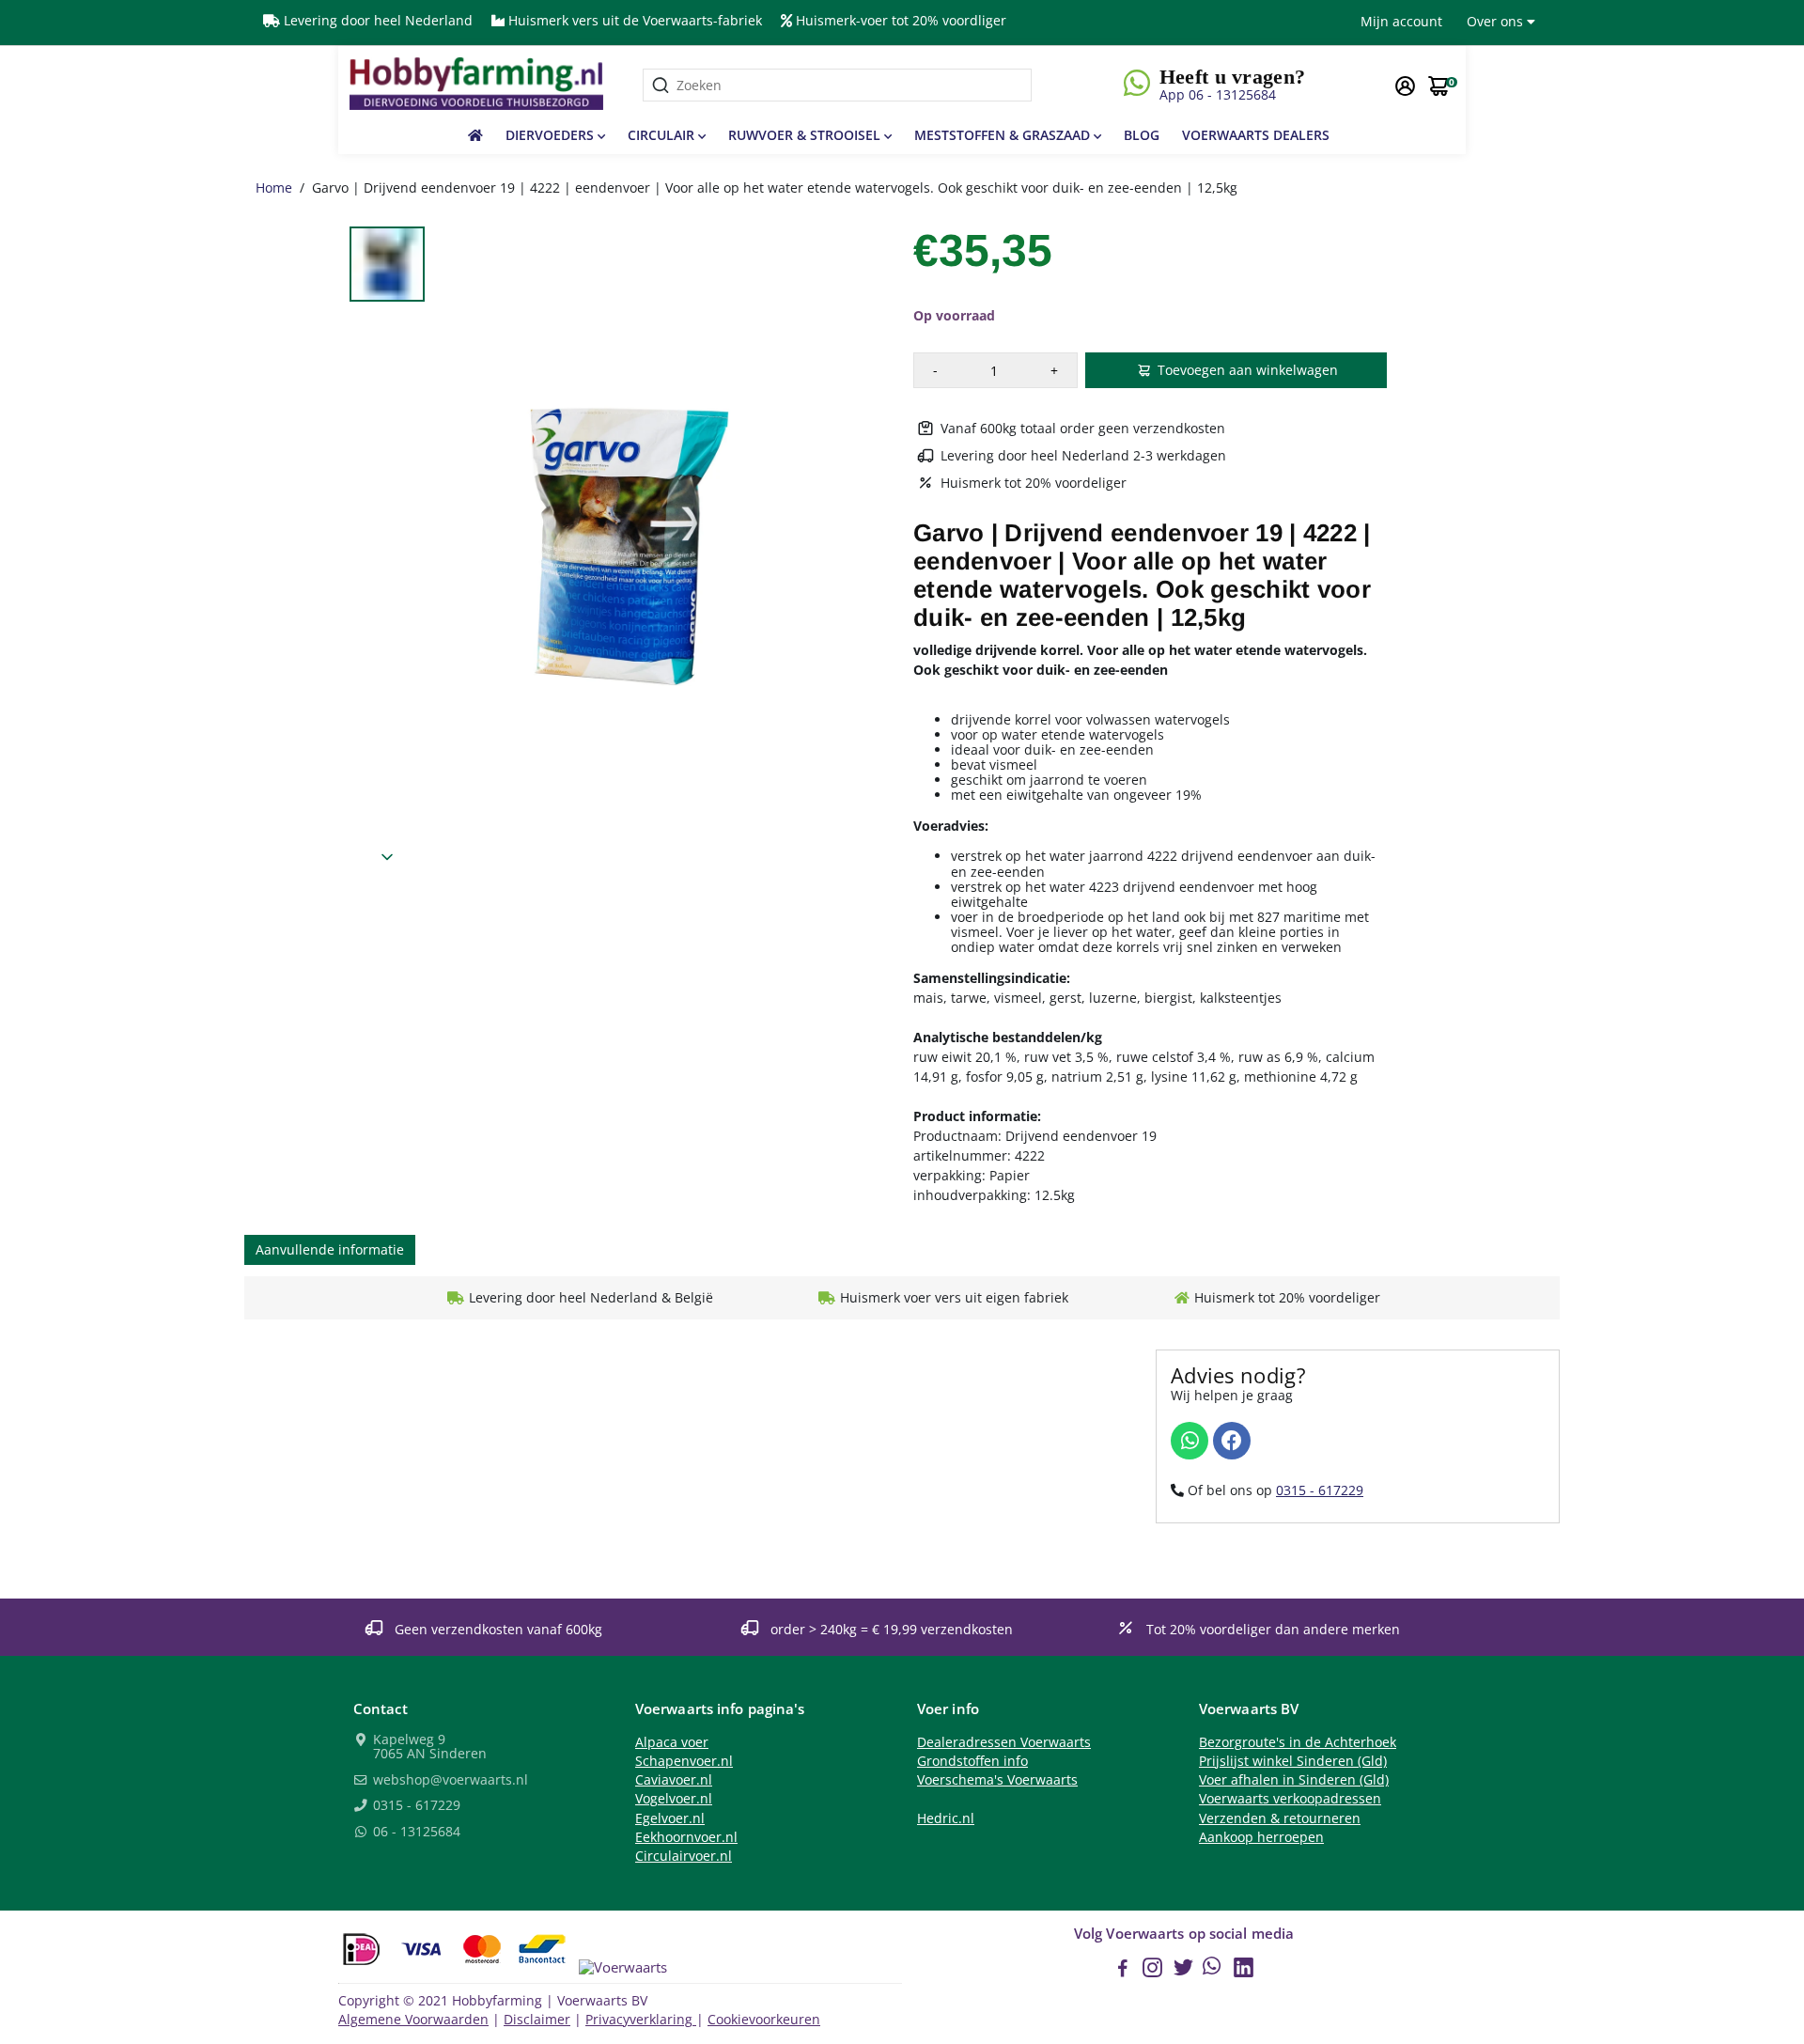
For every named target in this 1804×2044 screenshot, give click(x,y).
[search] (837, 85)
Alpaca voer (672, 1742)
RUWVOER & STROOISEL (806, 135)
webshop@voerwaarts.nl (449, 1781)
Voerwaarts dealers (1256, 135)
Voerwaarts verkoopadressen (1290, 1799)
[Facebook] (1232, 1441)
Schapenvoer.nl (684, 1761)
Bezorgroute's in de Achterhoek (1298, 1742)
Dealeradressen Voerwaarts (1004, 1742)
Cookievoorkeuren (764, 2020)
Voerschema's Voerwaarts (997, 1780)
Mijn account (1401, 21)
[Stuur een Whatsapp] (1190, 1441)
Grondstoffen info (972, 1761)
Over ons (1497, 21)
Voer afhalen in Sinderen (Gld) (1294, 1780)
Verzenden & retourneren (1280, 1818)
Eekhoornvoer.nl (686, 1837)
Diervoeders (552, 135)
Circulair (663, 135)
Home (274, 187)
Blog (1142, 135)
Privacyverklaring (641, 2020)
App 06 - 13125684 (1218, 94)
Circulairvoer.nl (684, 1856)
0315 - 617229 (1320, 1490)
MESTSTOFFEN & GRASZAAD (1004, 135)
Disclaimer (537, 2020)
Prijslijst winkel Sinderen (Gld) (1293, 1761)
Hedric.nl (946, 1818)
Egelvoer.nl (670, 1818)
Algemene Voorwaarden (413, 2020)
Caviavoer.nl (674, 1780)
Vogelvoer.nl (674, 1799)
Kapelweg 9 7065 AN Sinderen (428, 1748)
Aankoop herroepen (1261, 1837)
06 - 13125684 (415, 1833)
